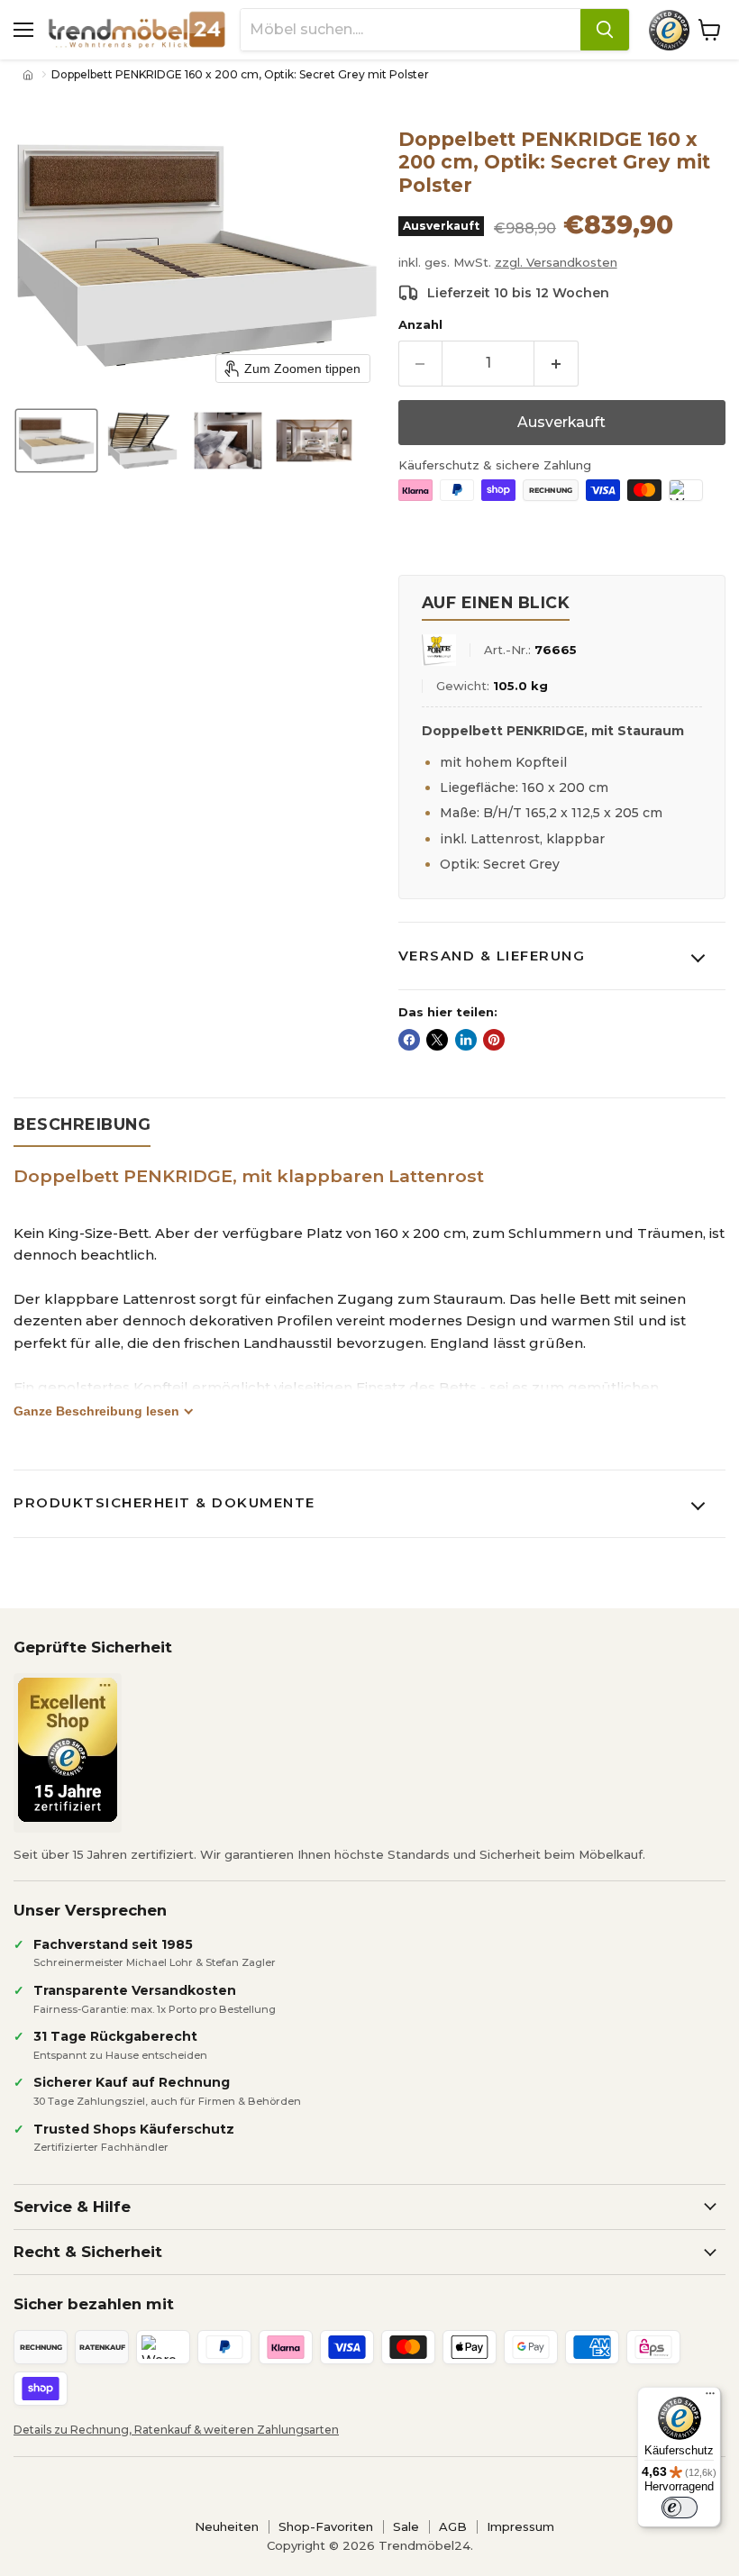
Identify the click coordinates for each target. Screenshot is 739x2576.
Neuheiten (227, 2526)
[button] (56, 441)
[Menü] (710, 2398)
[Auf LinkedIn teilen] (466, 1040)
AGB (453, 2526)
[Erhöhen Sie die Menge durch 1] (557, 363)
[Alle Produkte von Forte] (439, 650)
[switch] (680, 2508)
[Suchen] (605, 30)
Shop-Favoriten (326, 2526)
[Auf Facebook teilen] (409, 1040)
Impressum (520, 2526)
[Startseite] (30, 75)
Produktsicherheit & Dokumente (164, 1502)
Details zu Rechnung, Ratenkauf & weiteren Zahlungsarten (176, 2430)
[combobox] (411, 30)
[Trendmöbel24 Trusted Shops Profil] (669, 30)
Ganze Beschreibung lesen (96, 1411)
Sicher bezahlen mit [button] (94, 2304)
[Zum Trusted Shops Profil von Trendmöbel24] (68, 1750)
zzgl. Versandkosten (556, 262)
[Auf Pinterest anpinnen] (494, 1040)
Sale (406, 2526)
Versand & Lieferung (492, 956)
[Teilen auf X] (437, 1040)
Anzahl (420, 325)
